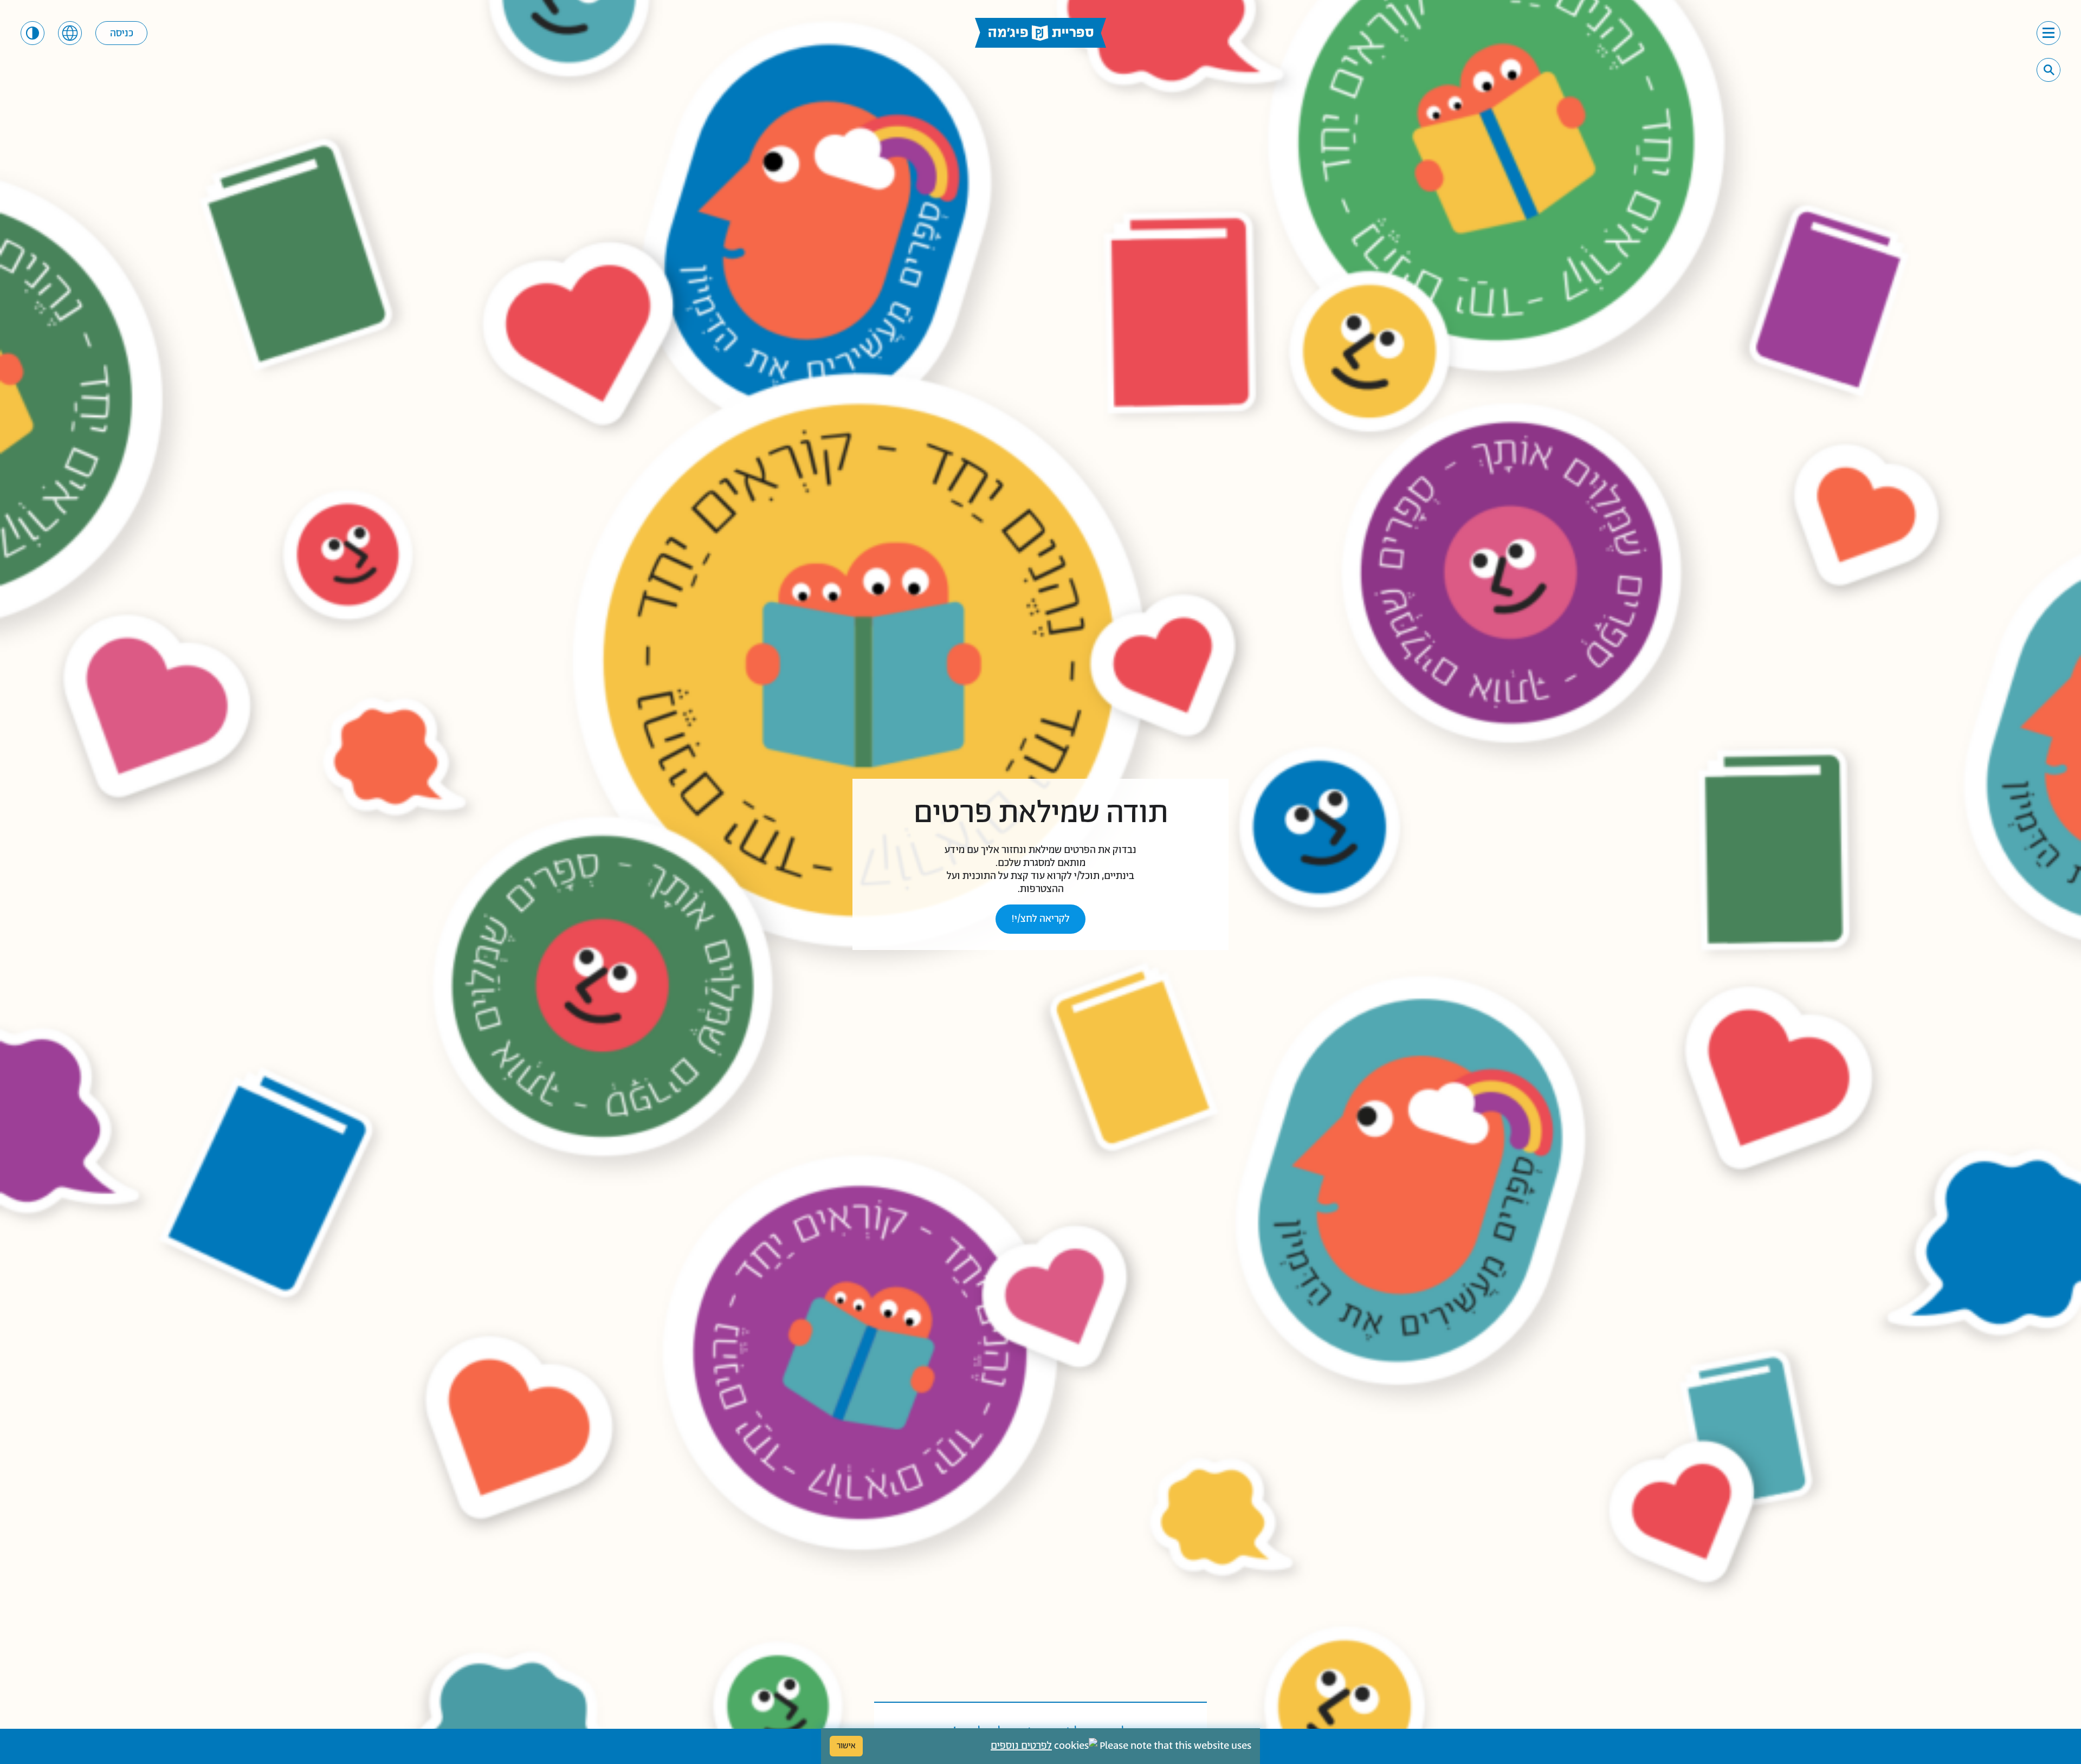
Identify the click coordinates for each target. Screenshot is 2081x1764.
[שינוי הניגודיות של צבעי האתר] (33, 33)
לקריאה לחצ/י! (1040, 919)
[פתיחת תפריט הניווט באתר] (2048, 33)
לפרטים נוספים (1021, 1746)
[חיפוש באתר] (2049, 70)
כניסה (122, 34)
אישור (846, 1746)
